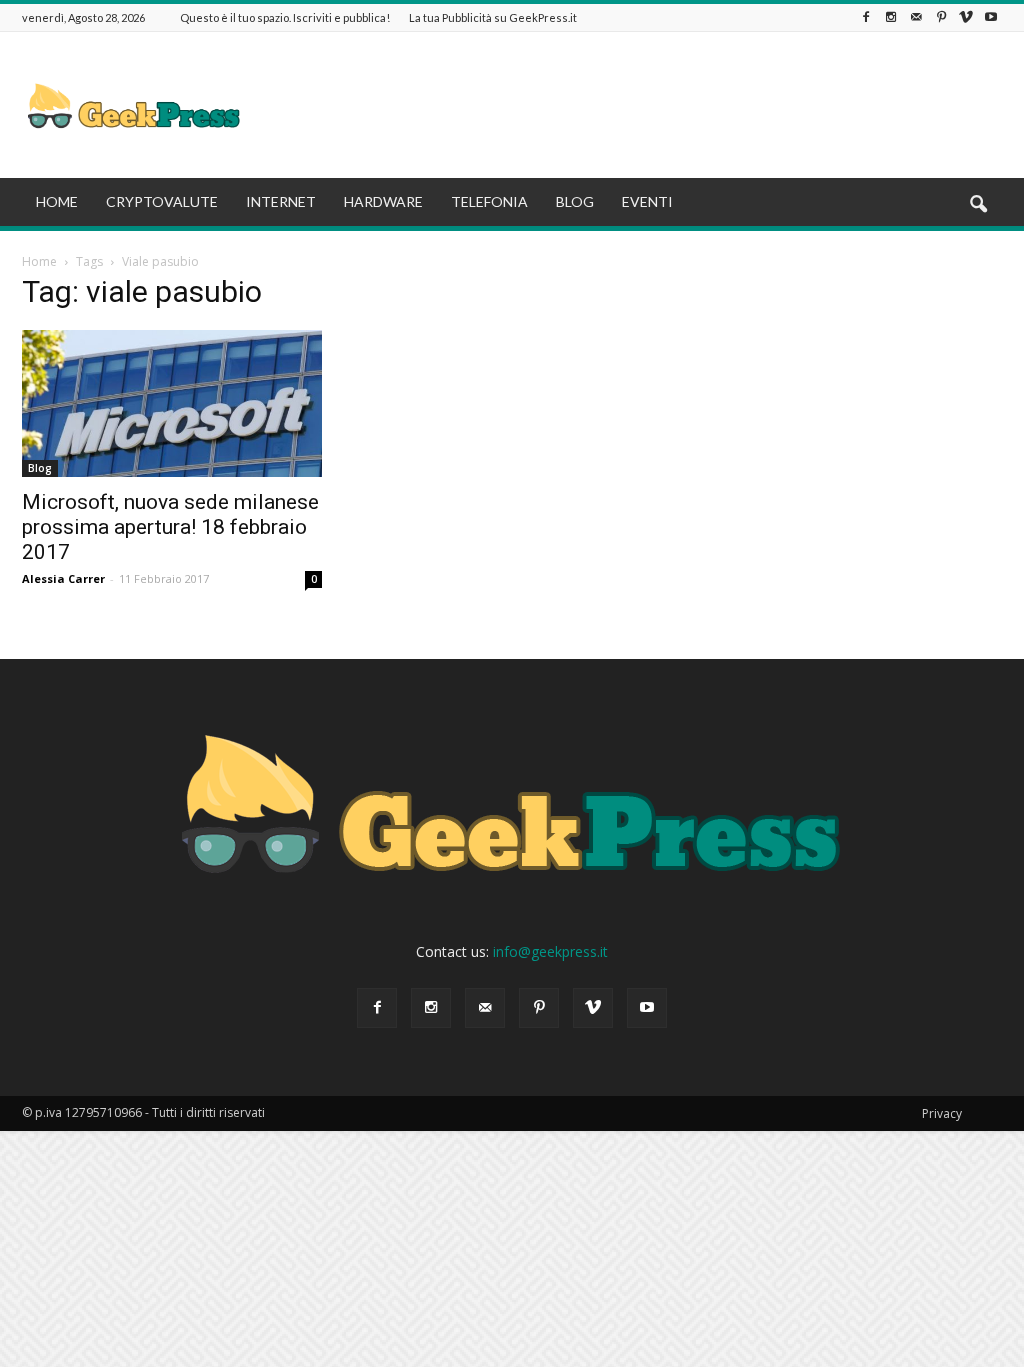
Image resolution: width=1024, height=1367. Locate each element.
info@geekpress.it (550, 951)
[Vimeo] (966, 17)
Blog (40, 468)
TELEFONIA (489, 201)
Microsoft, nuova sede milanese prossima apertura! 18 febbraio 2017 (170, 527)
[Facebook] (866, 17)
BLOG (575, 201)
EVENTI (647, 201)
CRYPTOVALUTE (162, 201)
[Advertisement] (638, 105)
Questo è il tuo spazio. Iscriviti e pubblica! (285, 17)
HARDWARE (383, 201)
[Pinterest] (941, 17)
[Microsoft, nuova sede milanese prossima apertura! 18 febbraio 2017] (172, 403)
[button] (978, 205)
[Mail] (916, 17)
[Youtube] (991, 17)
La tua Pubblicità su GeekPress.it (493, 17)
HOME (57, 201)
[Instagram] (891, 17)
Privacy (942, 1113)
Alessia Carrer (63, 578)
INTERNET (281, 201)
